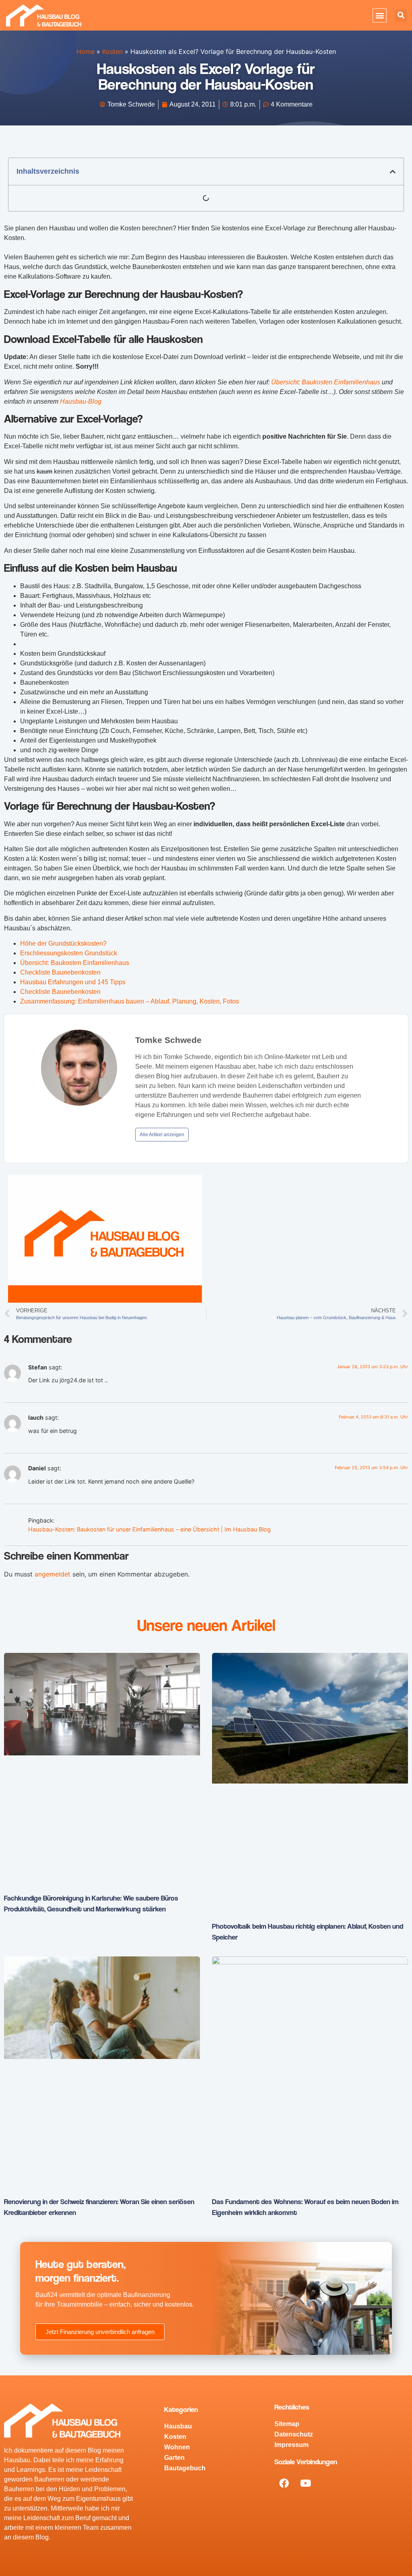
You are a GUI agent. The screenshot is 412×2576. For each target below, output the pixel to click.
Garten (174, 2458)
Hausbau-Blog (81, 401)
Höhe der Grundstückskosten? (63, 943)
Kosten (112, 51)
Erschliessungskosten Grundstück (69, 953)
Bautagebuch (185, 2468)
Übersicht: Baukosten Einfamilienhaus (326, 382)
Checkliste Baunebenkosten (60, 972)
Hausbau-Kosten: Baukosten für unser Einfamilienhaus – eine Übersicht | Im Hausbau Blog (149, 1529)
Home (85, 51)
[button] (380, 15)
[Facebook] (284, 2483)
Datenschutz (294, 2434)
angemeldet (53, 1574)
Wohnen (177, 2447)
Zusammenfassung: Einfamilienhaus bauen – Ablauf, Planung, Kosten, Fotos (130, 1001)
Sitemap (287, 2424)
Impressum (291, 2445)
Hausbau (178, 2426)
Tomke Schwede (168, 1040)
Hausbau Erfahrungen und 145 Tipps (73, 982)
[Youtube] (305, 2483)
